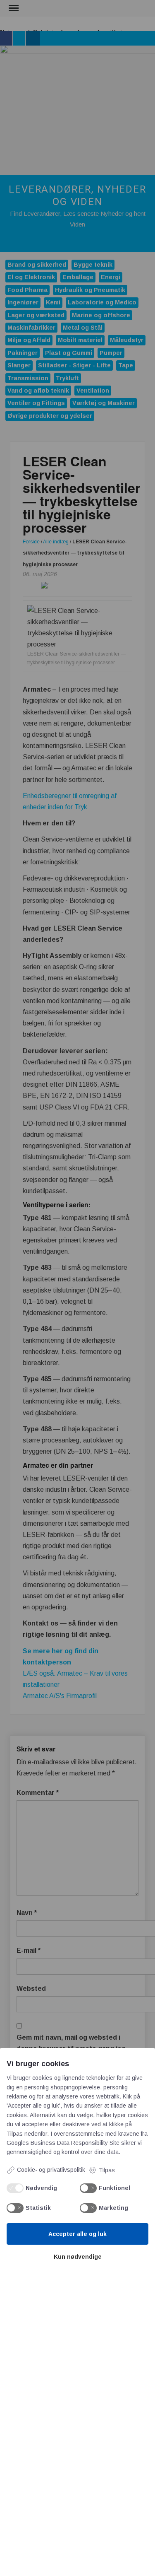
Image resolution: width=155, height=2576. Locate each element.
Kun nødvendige (78, 2257)
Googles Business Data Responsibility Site (63, 2143)
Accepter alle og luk (77, 2234)
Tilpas (107, 2170)
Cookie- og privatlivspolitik (51, 2170)
